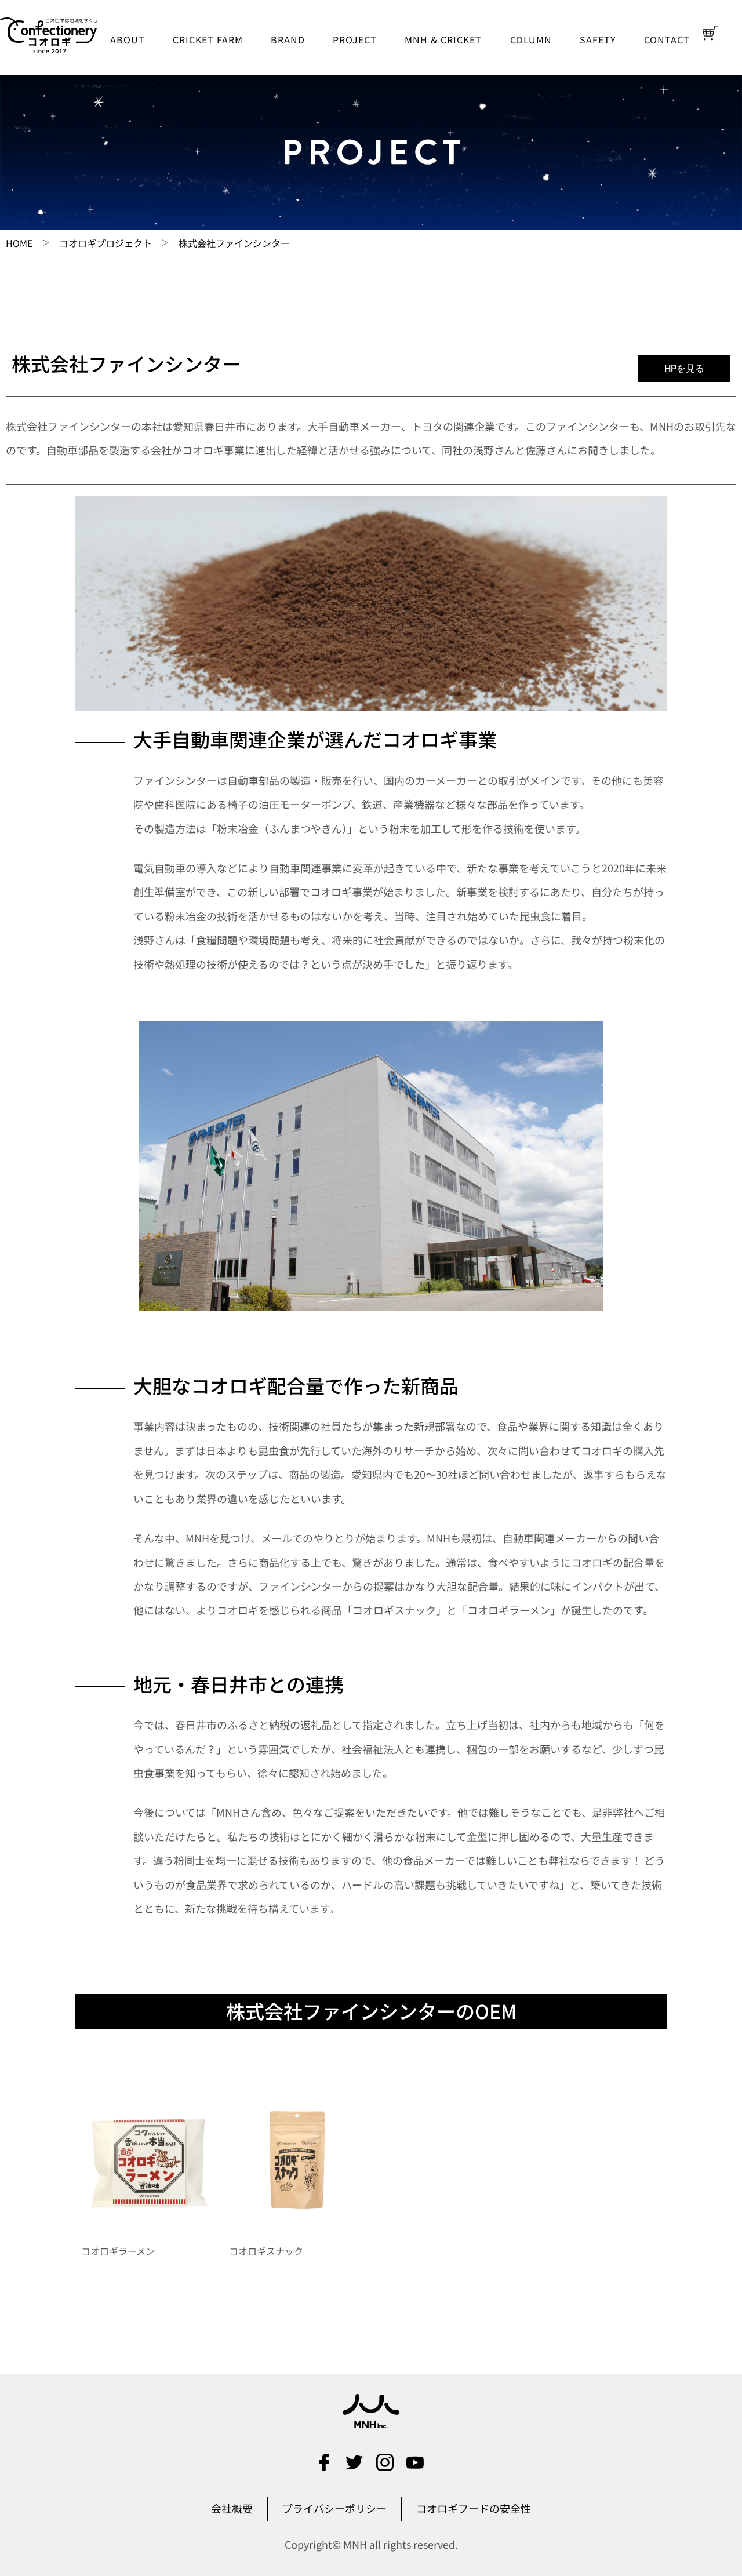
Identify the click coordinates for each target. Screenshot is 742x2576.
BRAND (288, 39)
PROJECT (355, 39)
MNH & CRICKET (443, 39)
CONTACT (667, 39)
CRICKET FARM (208, 39)
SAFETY (598, 39)
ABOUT (128, 39)
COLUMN (531, 39)
